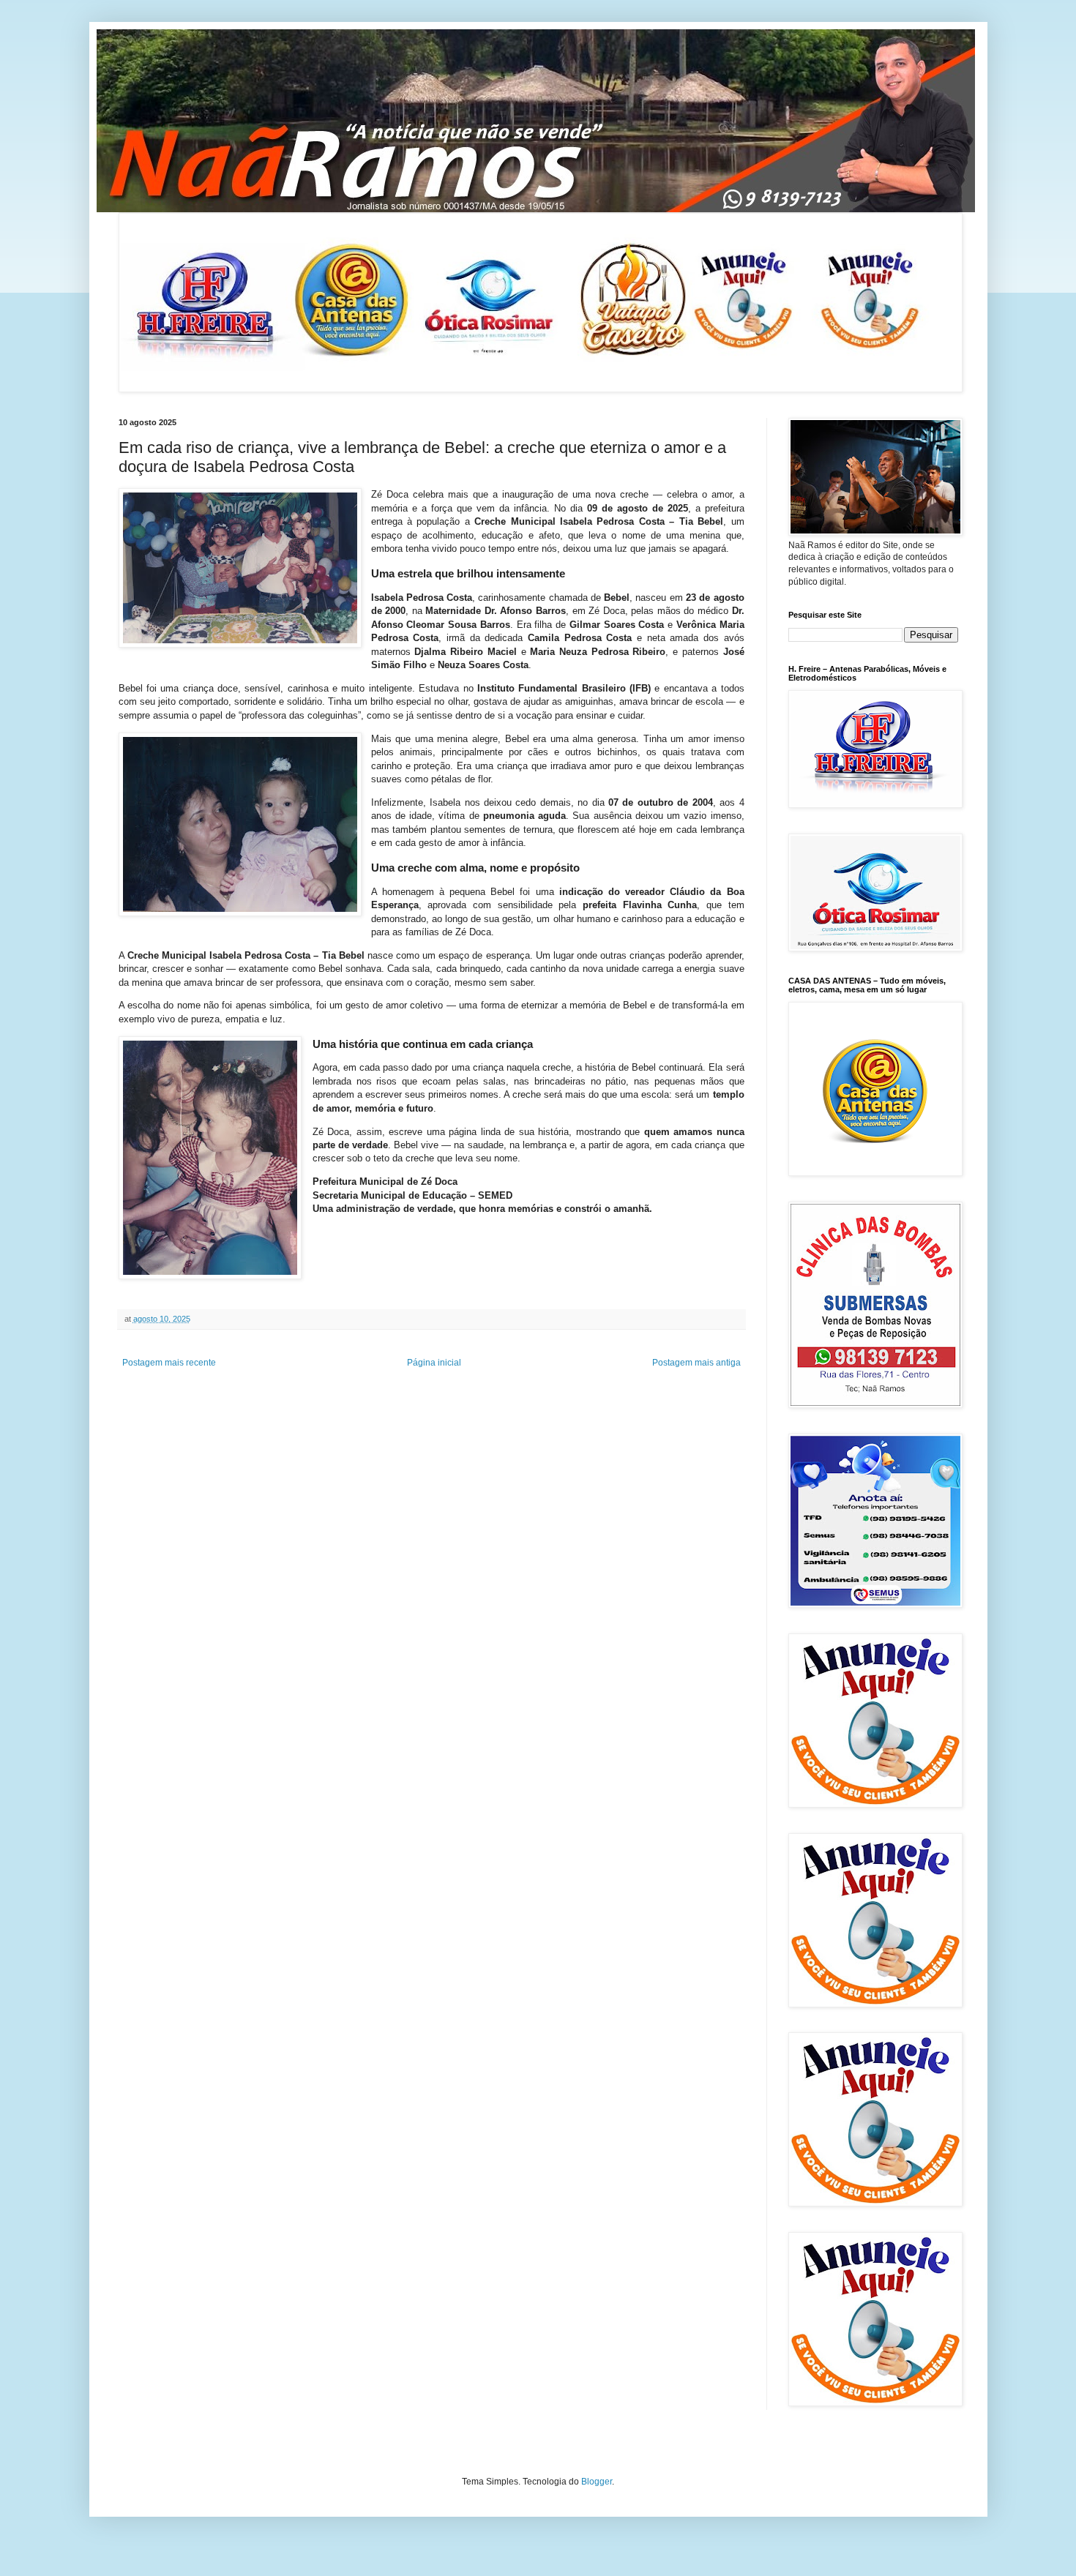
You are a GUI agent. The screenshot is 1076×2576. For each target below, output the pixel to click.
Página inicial (434, 1363)
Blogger (597, 2482)
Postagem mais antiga (696, 1363)
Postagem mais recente (169, 1363)
